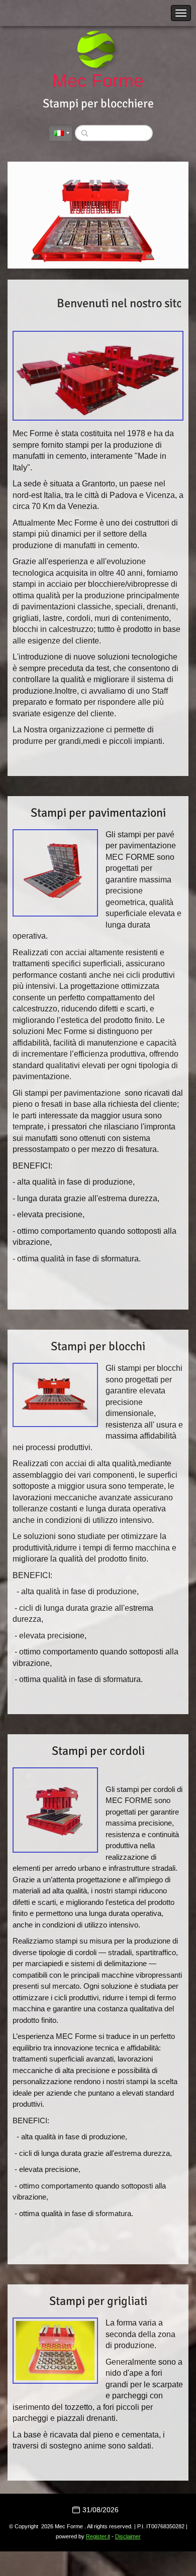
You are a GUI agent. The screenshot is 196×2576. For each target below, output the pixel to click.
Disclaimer (128, 2536)
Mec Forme (98, 81)
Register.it (98, 2536)
